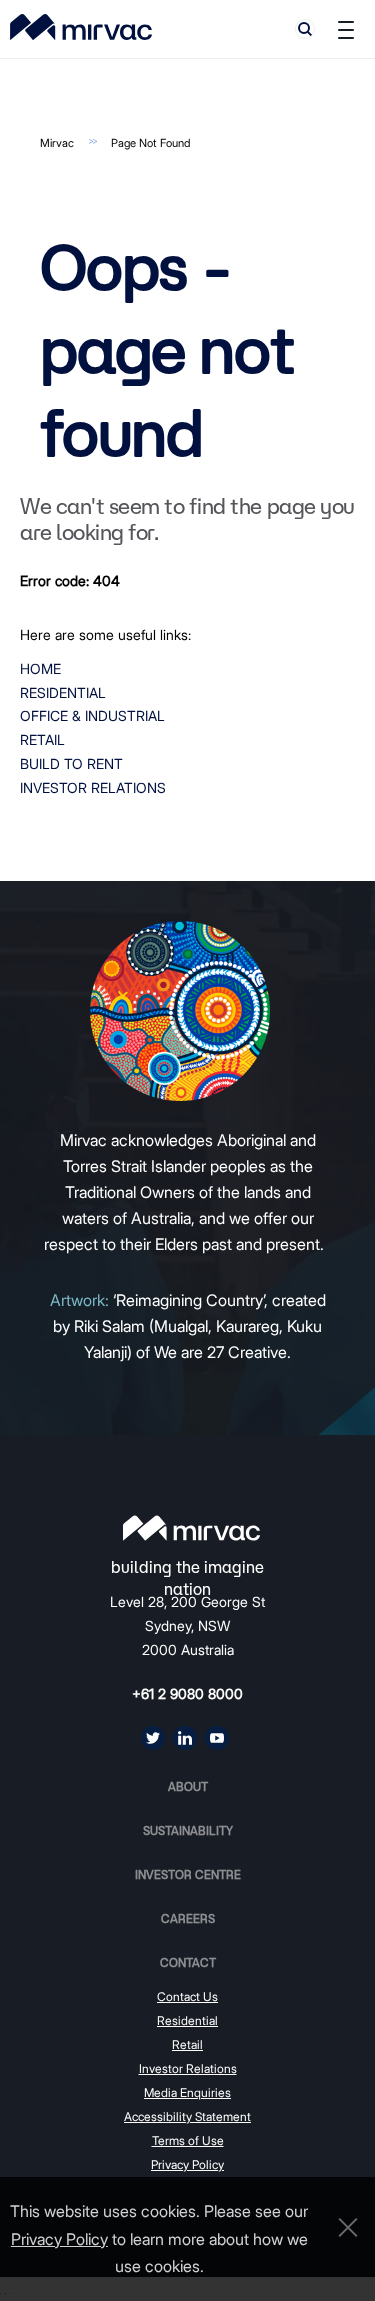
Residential (63, 692)
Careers (188, 1918)
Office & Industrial (92, 715)
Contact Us (187, 1996)
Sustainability (188, 1830)
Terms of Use (188, 2140)
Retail (42, 739)
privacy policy (59, 2239)
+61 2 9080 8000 (187, 1693)
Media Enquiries (187, 2092)
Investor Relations (93, 787)
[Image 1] (81, 27)
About (188, 1786)
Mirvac (57, 143)
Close (343, 2227)
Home (40, 668)
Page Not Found (150, 143)
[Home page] (191, 1528)
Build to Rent (71, 763)
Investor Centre (188, 1874)
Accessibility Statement (187, 2116)
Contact (188, 1962)
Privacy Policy (187, 2164)
